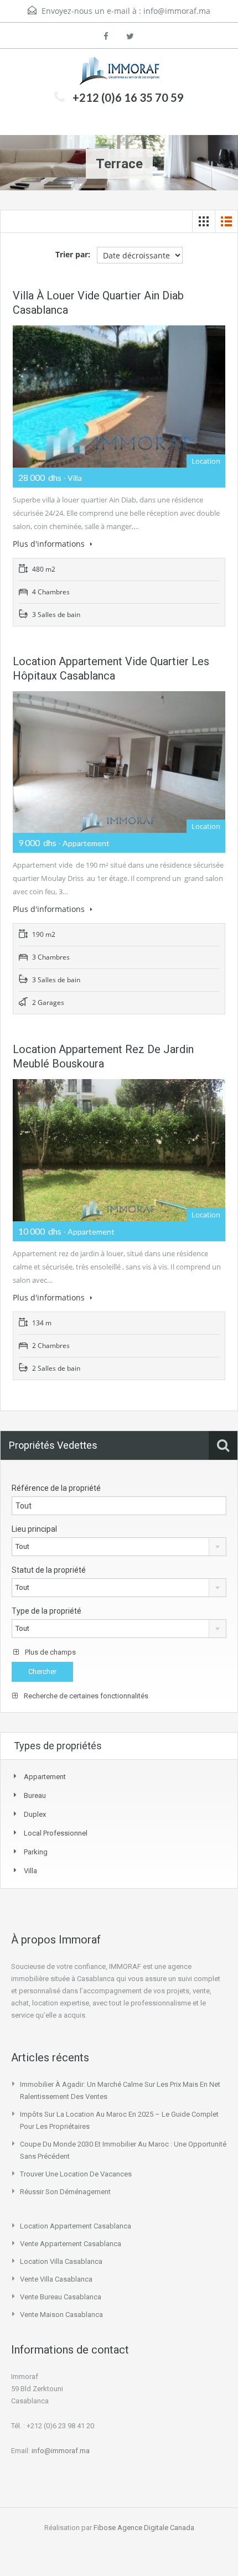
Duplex (35, 1814)
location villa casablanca (61, 2261)
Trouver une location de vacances (76, 2174)
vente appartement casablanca (71, 2244)
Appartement (45, 1777)
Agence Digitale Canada (156, 2528)
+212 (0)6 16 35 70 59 (128, 97)
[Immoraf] (119, 71)
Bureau (35, 1795)
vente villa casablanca (56, 2279)
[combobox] (119, 1547)
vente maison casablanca (61, 2315)
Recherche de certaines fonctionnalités (85, 1696)
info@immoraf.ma (177, 11)
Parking (36, 1852)
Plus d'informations (50, 544)
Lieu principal (34, 1529)
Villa (30, 1871)
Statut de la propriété (49, 1570)
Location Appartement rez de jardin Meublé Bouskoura (103, 1056)
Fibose (105, 2528)
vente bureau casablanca (61, 2297)
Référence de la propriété (56, 1488)
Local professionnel (56, 1833)
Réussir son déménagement (65, 2192)
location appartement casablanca (76, 2226)
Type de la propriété (46, 1611)
